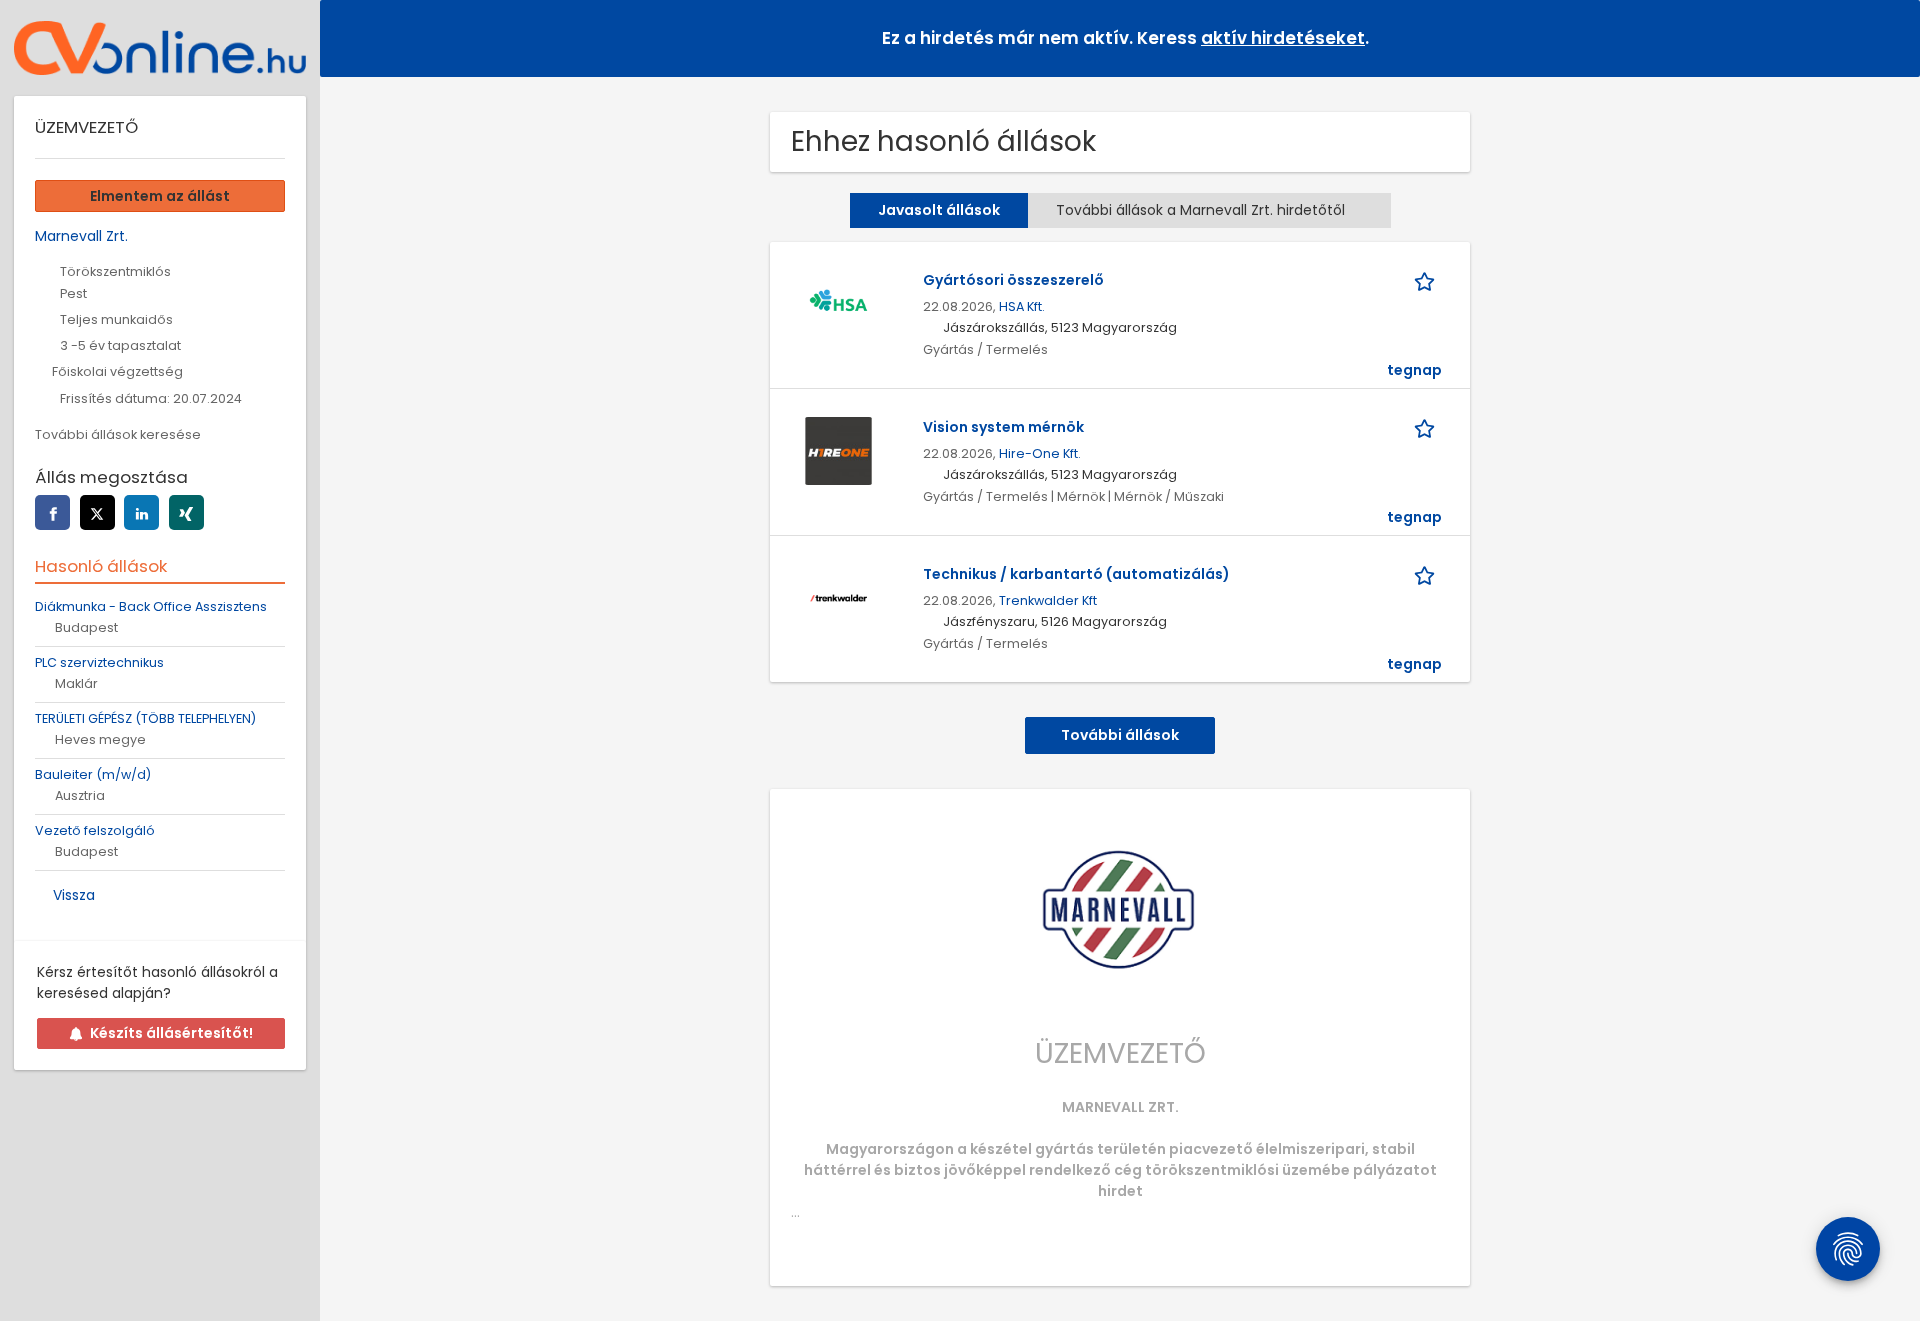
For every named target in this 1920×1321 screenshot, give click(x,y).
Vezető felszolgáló (95, 830)
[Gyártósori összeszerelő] (838, 303)
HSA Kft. (1022, 306)
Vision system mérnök (1003, 427)
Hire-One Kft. (1040, 453)
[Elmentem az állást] (1428, 280)
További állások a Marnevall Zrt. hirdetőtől (1200, 210)
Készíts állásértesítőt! (171, 1033)
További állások (1120, 735)
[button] (1889, 37)
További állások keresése (118, 434)
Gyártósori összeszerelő (1013, 280)
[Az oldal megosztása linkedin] (141, 512)
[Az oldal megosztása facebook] (52, 512)
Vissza (74, 895)
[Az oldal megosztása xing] (186, 512)
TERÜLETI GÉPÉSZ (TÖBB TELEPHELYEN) (145, 718)
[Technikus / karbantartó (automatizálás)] (838, 597)
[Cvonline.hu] (160, 48)
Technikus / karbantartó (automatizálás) (1076, 574)
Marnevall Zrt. (81, 236)
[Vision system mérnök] (838, 450)
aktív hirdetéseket (1283, 38)
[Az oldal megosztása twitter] (97, 512)
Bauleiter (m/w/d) (93, 774)
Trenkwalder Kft (1048, 600)
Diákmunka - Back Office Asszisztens (151, 606)
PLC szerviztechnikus (99, 662)
